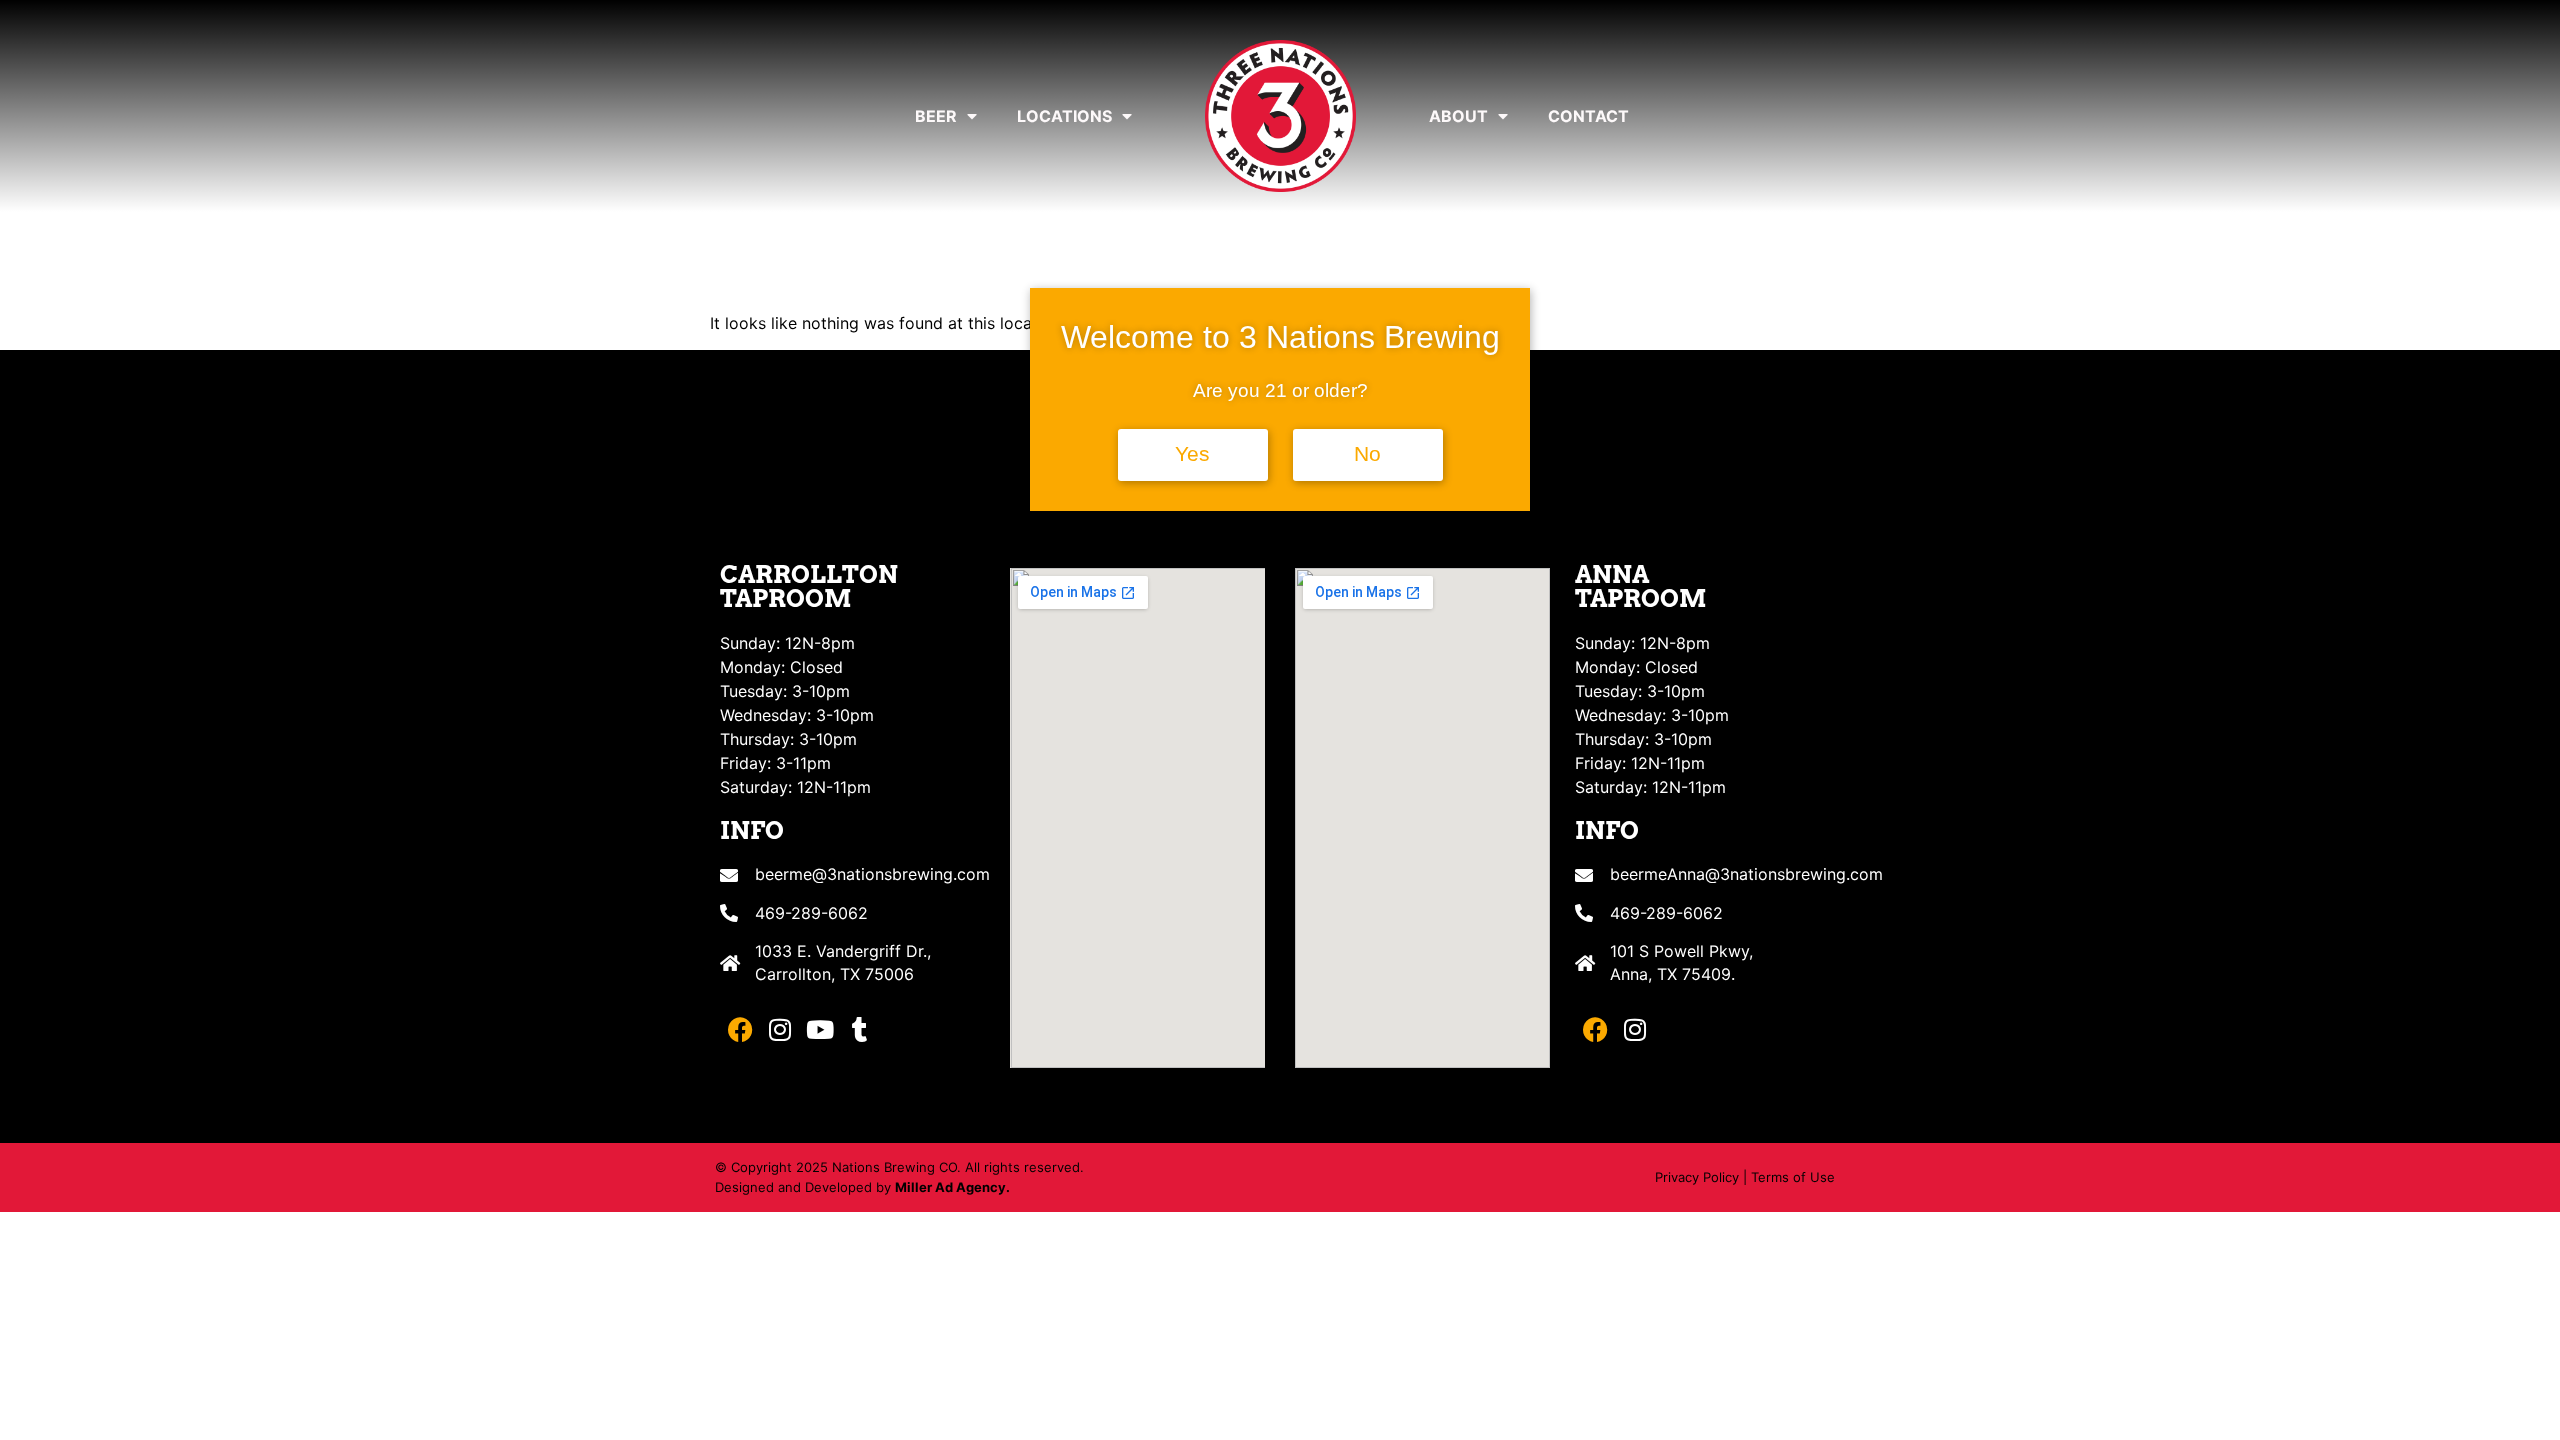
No (1367, 454)
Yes (1192, 454)
